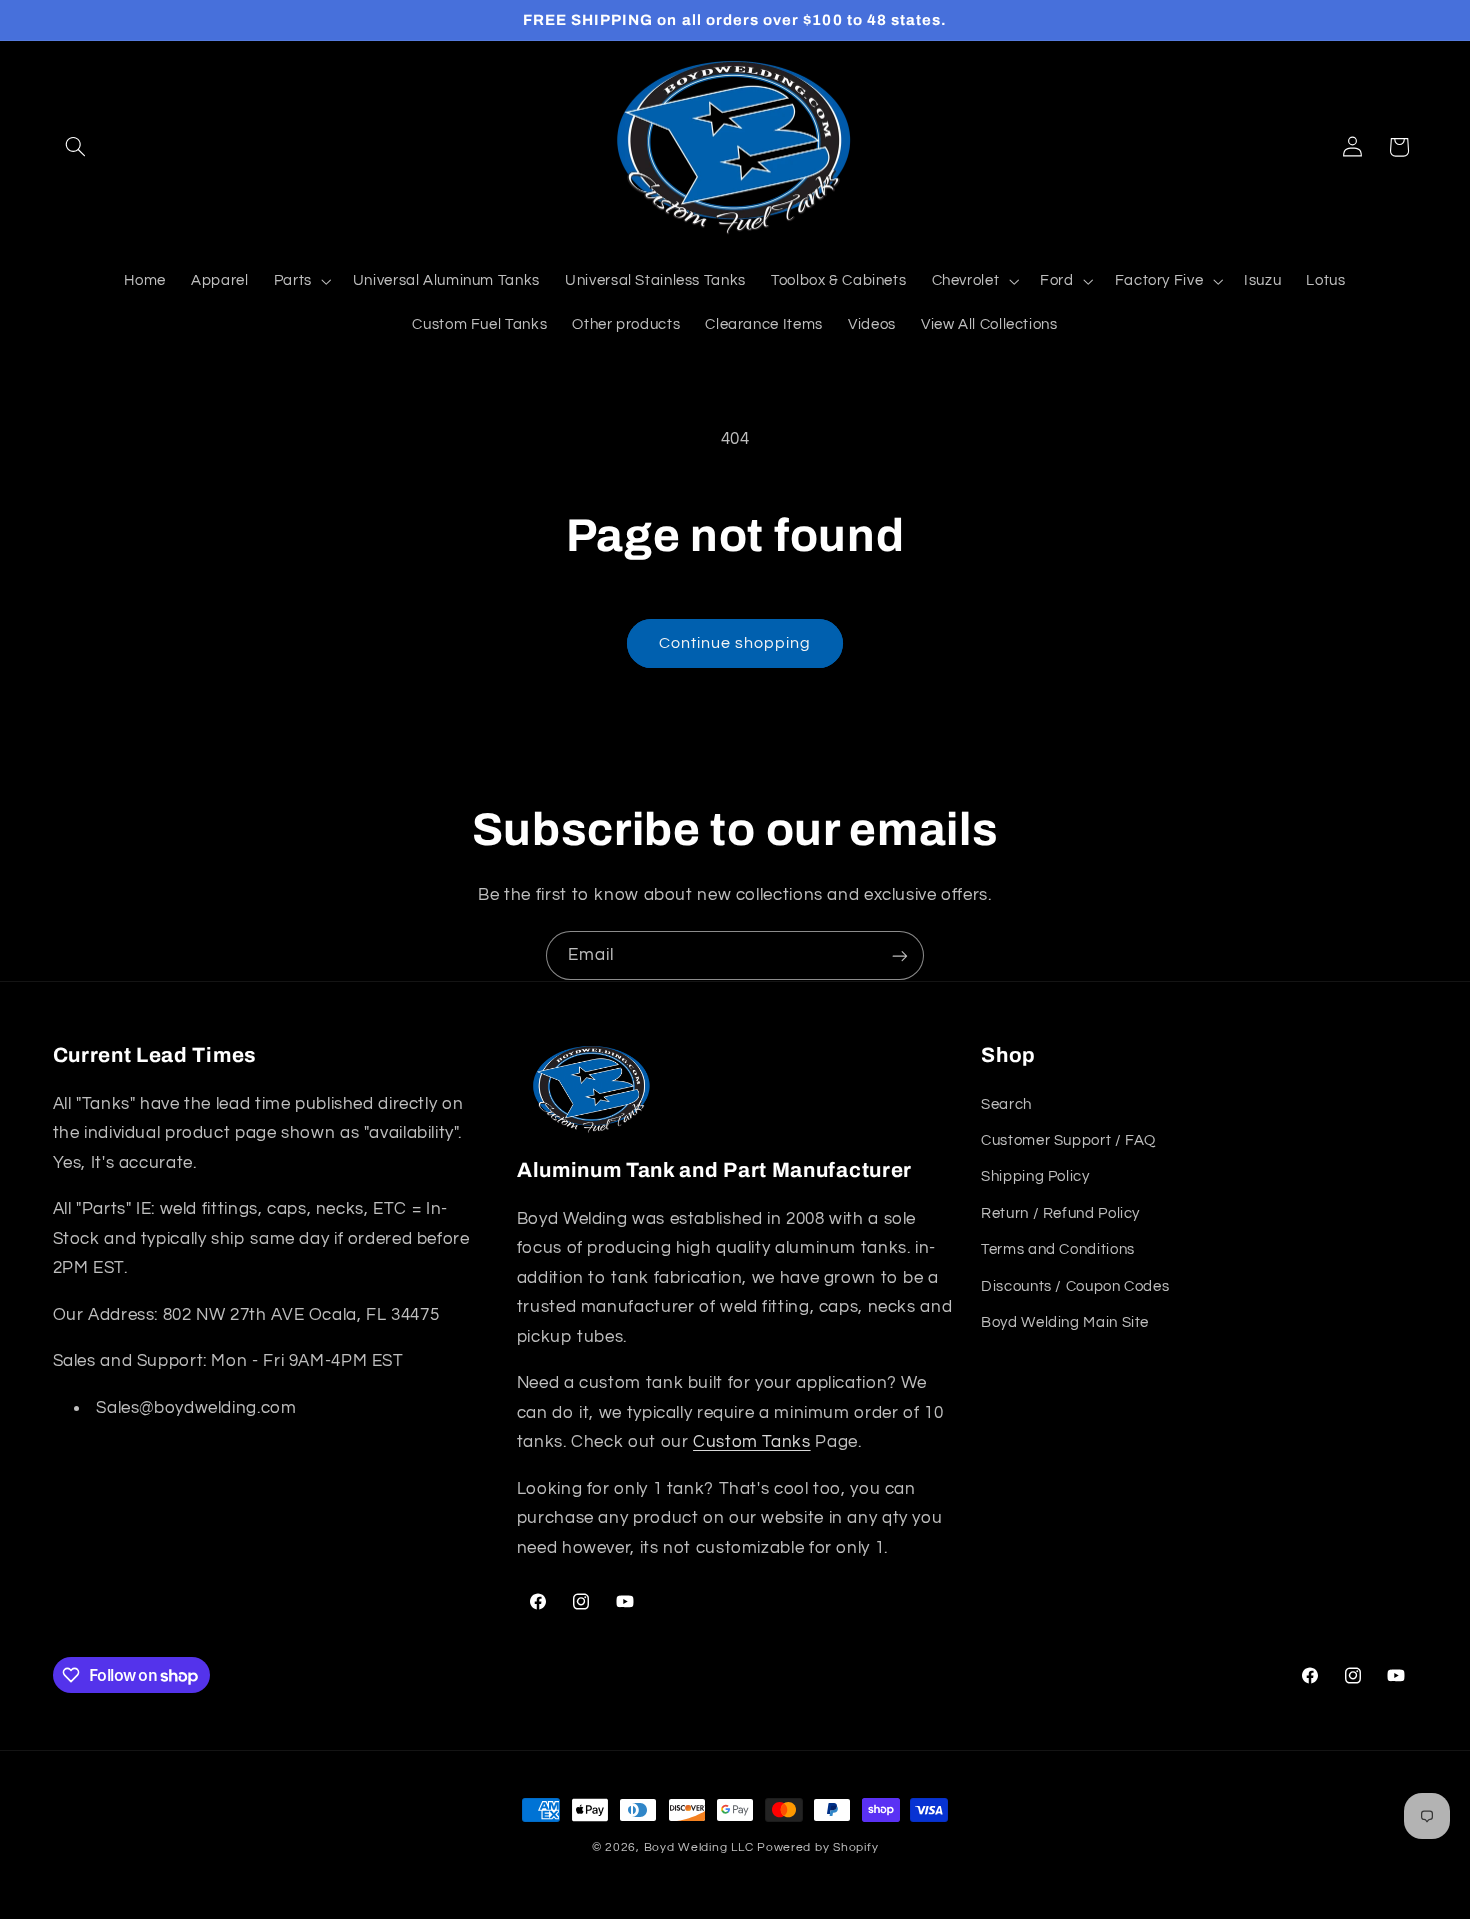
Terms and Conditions (1058, 1249)
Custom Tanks (752, 1442)
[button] (76, 147)
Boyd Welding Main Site (1065, 1321)
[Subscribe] (900, 955)
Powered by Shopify (817, 1847)
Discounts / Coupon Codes (1075, 1285)
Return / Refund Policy (1060, 1212)
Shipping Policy (1035, 1176)
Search (1006, 1103)
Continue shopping (735, 643)
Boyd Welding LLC (699, 1847)
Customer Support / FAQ (1068, 1139)
